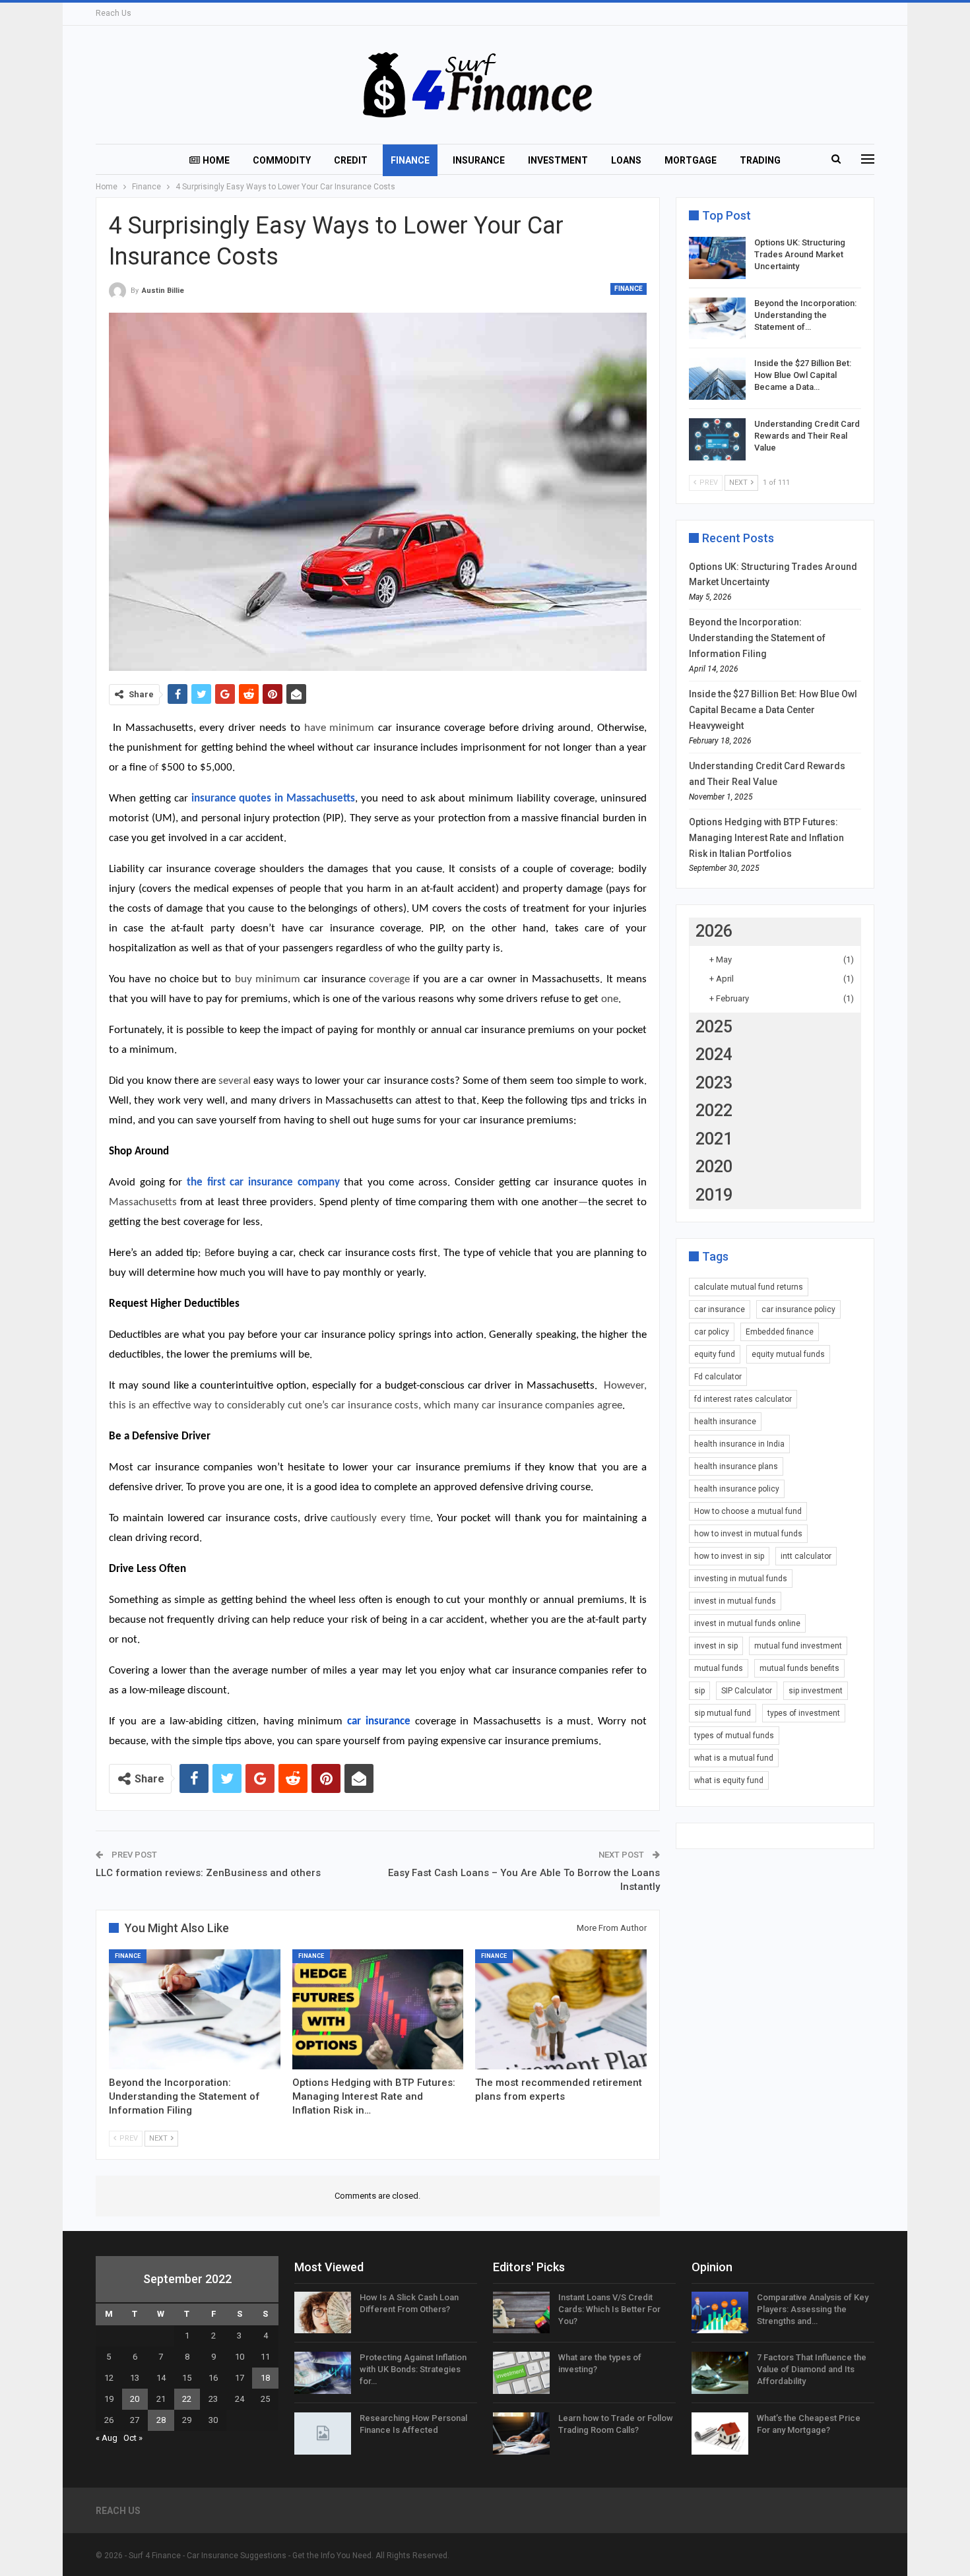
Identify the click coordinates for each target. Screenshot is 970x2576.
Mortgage (691, 160)
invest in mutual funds (735, 1601)
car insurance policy (798, 1309)
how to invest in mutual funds (748, 1534)
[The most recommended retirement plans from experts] (561, 2009)
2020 (714, 1167)
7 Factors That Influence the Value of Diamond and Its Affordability (812, 2369)
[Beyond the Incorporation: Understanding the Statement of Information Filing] (195, 2009)
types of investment (804, 1713)
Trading (760, 160)
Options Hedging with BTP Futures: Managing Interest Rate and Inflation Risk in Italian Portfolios (766, 838)
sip (699, 1691)
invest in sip (716, 1646)
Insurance (479, 160)
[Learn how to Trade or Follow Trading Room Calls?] (521, 2434)
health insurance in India (739, 1444)
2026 (714, 931)
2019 (714, 1195)
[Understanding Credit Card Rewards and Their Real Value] (717, 439)
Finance (410, 160)
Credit (351, 160)
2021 (714, 1139)
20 (135, 2399)
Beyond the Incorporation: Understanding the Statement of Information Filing (757, 638)
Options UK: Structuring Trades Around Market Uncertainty (800, 254)
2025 (714, 1027)
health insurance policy (737, 1489)
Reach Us (113, 13)
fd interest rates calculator (743, 1399)
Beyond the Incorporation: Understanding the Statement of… (805, 315)
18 (265, 2378)
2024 (714, 1054)
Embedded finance (780, 1332)
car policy (712, 1332)
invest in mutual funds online (747, 1623)
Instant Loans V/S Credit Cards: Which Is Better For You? (609, 2309)
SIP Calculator (747, 1691)
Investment (558, 160)
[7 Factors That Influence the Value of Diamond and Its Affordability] (720, 2373)
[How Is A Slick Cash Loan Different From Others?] (323, 2313)
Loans (626, 160)
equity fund (715, 1354)
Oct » (133, 2438)
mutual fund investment (798, 1646)
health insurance (725, 1422)
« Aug (107, 2438)
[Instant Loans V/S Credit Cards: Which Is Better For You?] (521, 2313)
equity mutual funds (788, 1354)
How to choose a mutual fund (748, 1511)
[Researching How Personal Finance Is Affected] (323, 2434)
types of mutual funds (734, 1736)
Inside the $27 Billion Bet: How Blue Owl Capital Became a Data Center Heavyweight (773, 710)
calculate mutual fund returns (749, 1287)
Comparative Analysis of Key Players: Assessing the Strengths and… (813, 2309)
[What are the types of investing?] (521, 2373)
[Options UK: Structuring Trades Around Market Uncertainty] (717, 258)
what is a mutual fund (734, 1758)
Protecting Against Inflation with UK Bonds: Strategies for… (413, 2369)
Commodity (282, 160)
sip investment (816, 1691)
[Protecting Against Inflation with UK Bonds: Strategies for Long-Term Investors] (323, 2373)
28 (161, 2420)
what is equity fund (729, 1780)
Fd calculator (718, 1377)
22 (187, 2399)
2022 (714, 1111)
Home (216, 160)
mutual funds (719, 1668)
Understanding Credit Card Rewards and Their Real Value (807, 436)
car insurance (720, 1309)
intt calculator (806, 1556)
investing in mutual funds (741, 1579)
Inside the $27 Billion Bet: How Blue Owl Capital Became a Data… (803, 375)
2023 (714, 1083)
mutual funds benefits (799, 1668)
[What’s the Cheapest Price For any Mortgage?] (720, 2434)
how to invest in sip (729, 1556)
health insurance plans (736, 1466)
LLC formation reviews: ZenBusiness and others (208, 1873)
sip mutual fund (723, 1713)
